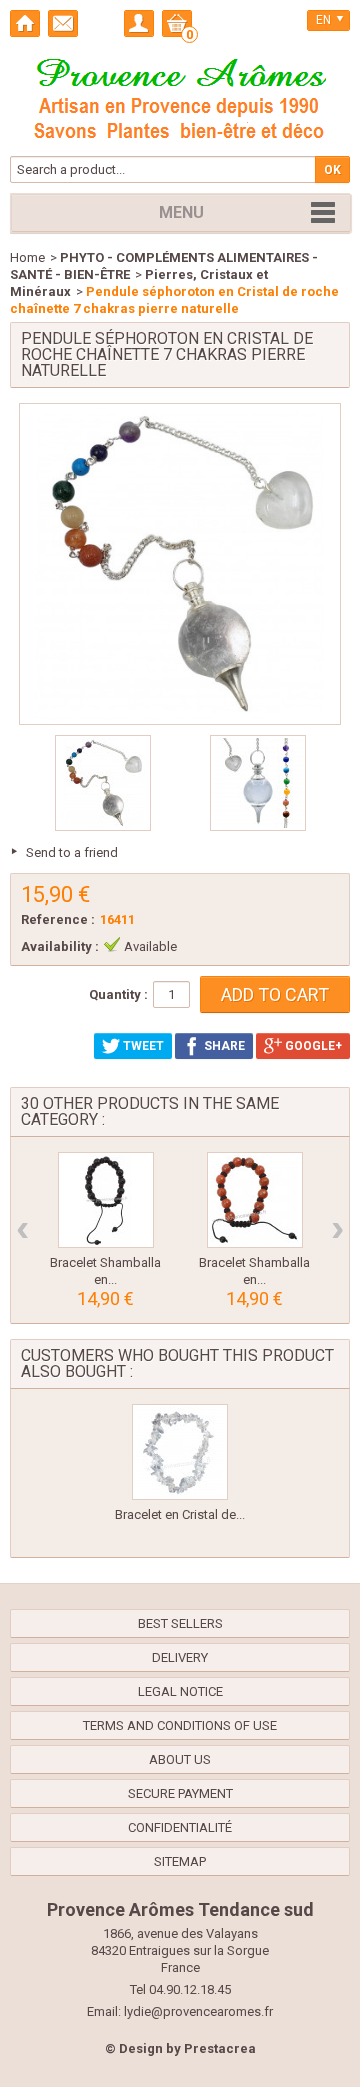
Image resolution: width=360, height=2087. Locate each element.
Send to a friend (72, 852)
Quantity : (118, 994)
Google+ (312, 1046)
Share (223, 1046)
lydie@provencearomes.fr (198, 2011)
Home (27, 257)
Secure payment (180, 1793)
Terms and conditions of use (180, 1725)
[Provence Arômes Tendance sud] (180, 96)
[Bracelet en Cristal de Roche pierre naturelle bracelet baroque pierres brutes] (180, 1452)
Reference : (58, 919)
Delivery (180, 1657)
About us (180, 1759)
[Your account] (139, 23)
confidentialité (180, 1827)
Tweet (142, 1046)
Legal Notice (180, 1691)
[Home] (25, 23)
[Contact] (63, 23)
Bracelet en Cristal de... (180, 1514)
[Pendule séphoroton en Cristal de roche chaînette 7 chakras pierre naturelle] (103, 783)
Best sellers (180, 1623)
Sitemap (180, 1861)
